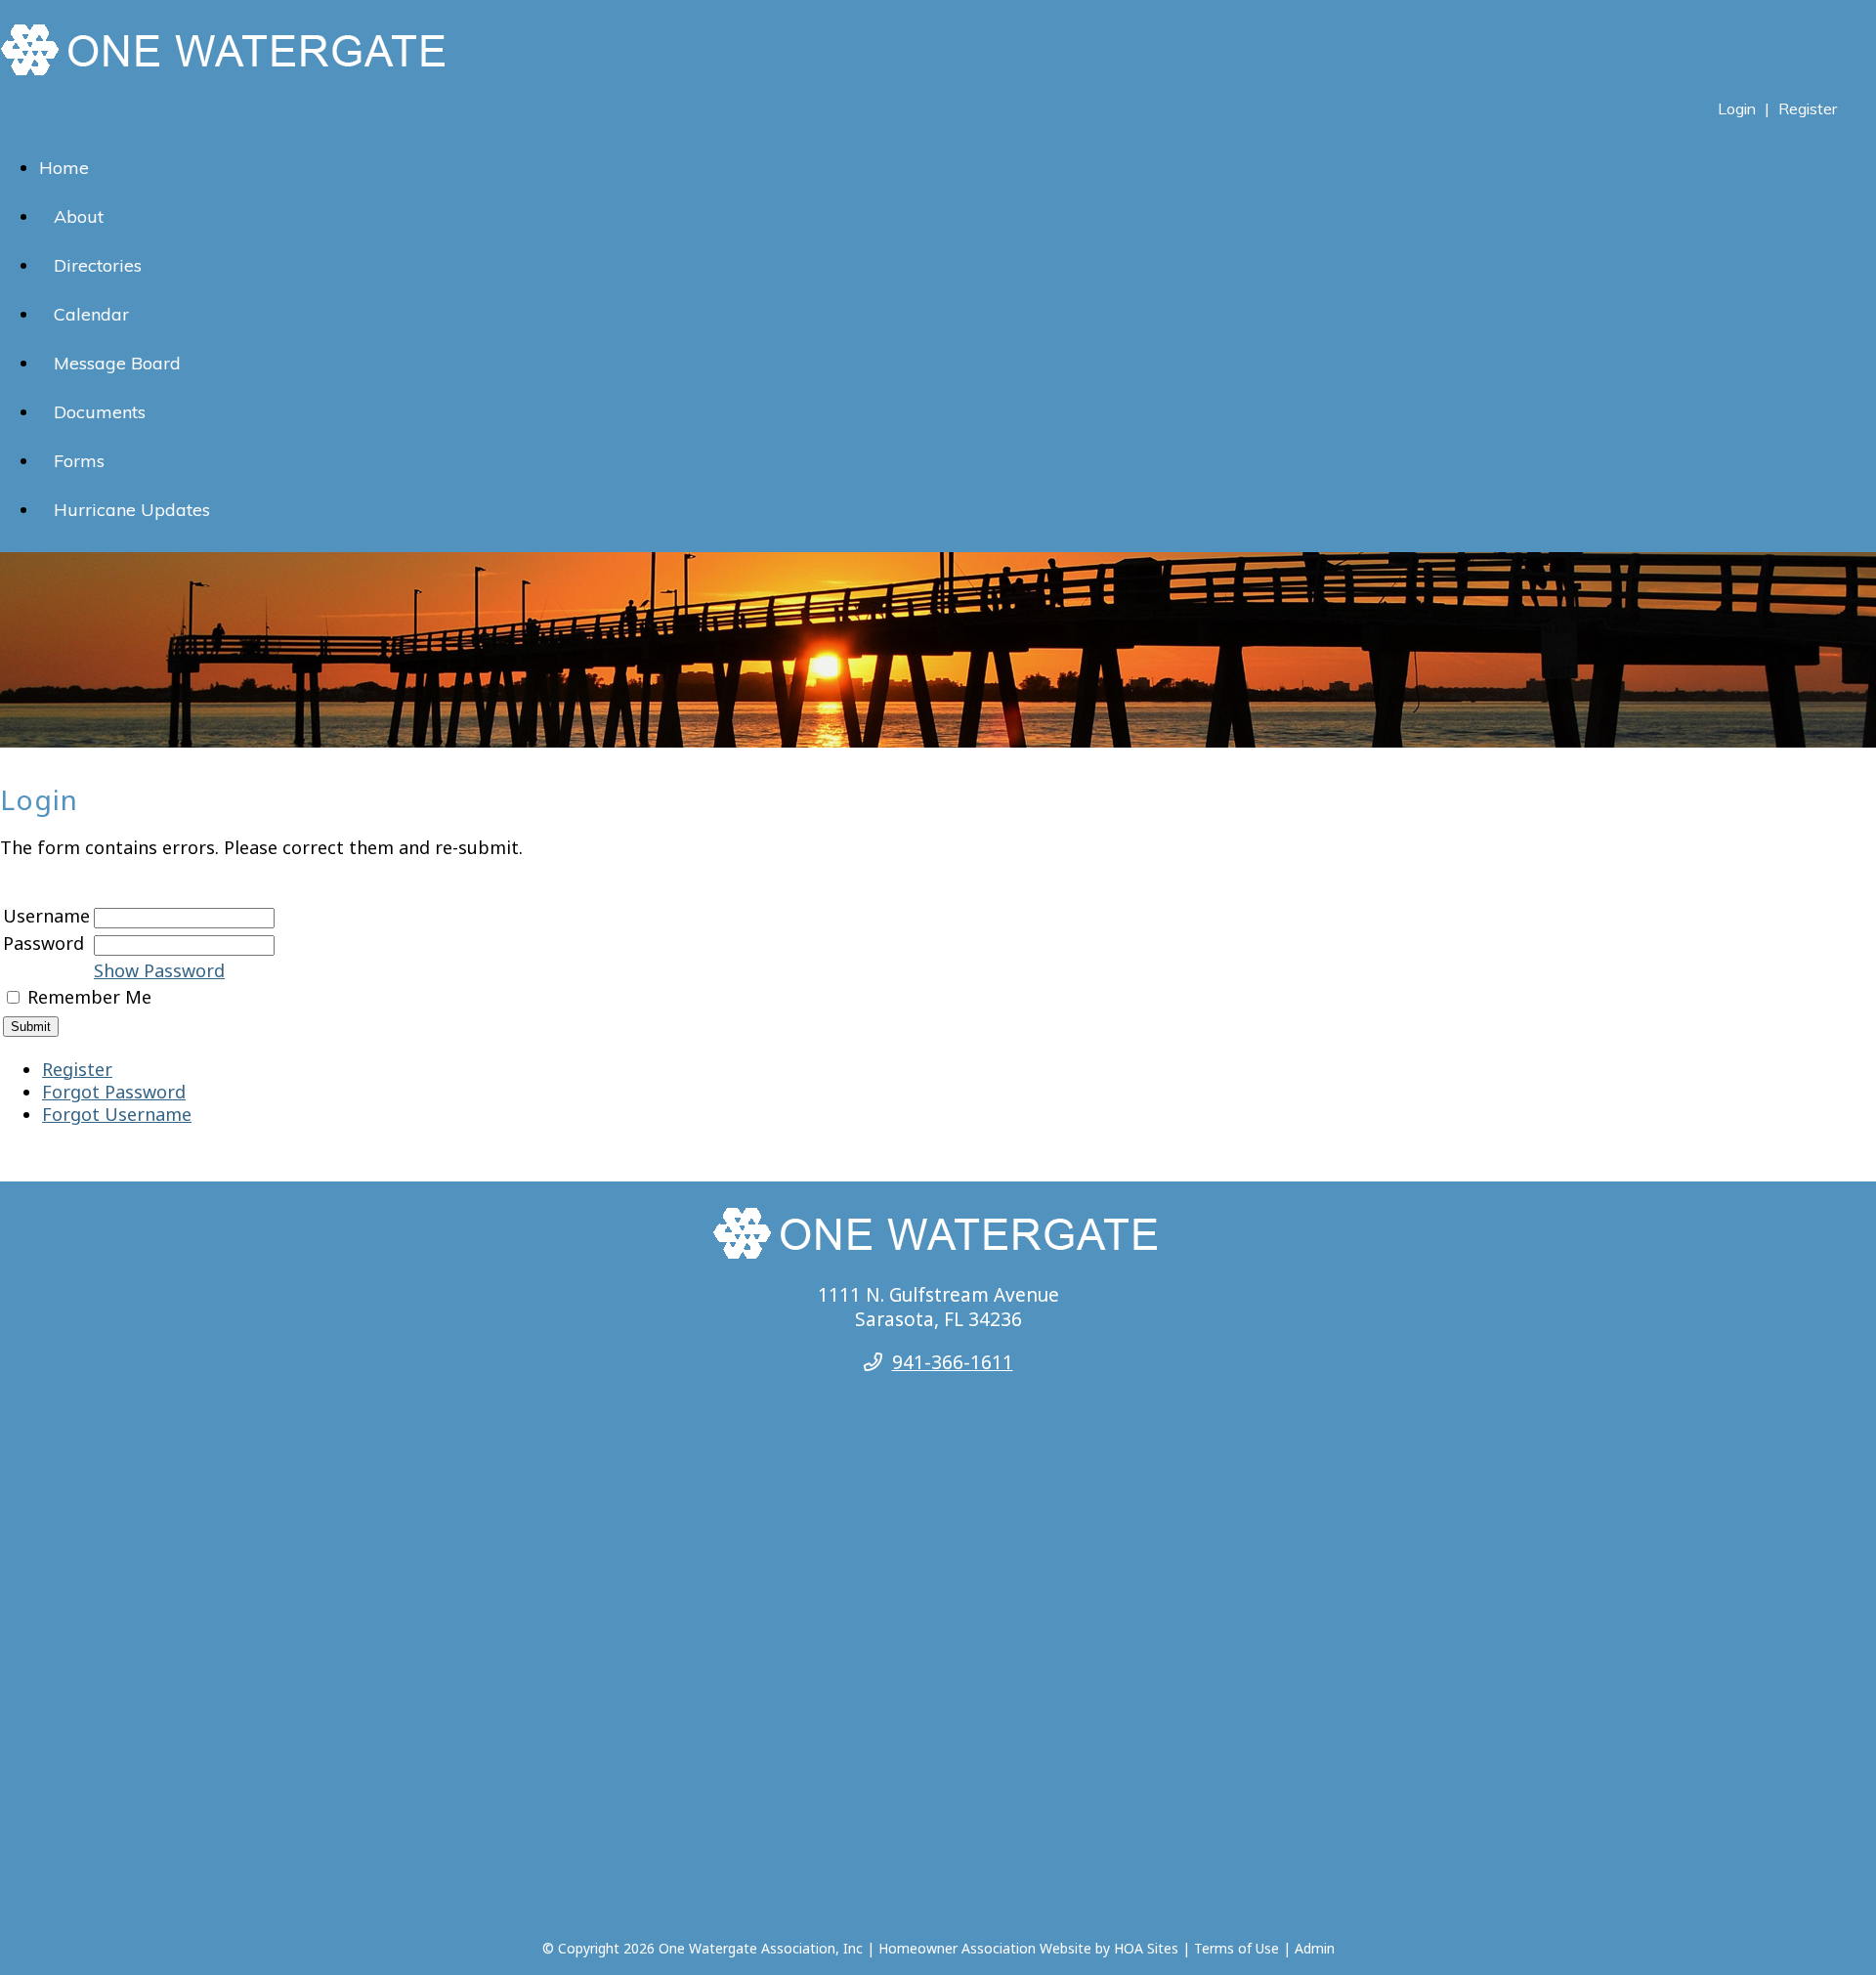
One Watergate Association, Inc (761, 1948)
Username (46, 916)
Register (1808, 108)
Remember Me (89, 997)
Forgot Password (114, 1092)
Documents (100, 412)
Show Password (159, 970)
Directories (98, 265)
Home (64, 168)
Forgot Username (117, 1114)
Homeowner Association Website (985, 1948)
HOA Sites (1146, 1948)
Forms (79, 461)
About (79, 216)
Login (1737, 108)
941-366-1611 (953, 1362)
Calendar (91, 314)
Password (43, 943)
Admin (1315, 1948)
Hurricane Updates (132, 510)
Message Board (117, 363)
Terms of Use (1236, 1948)
